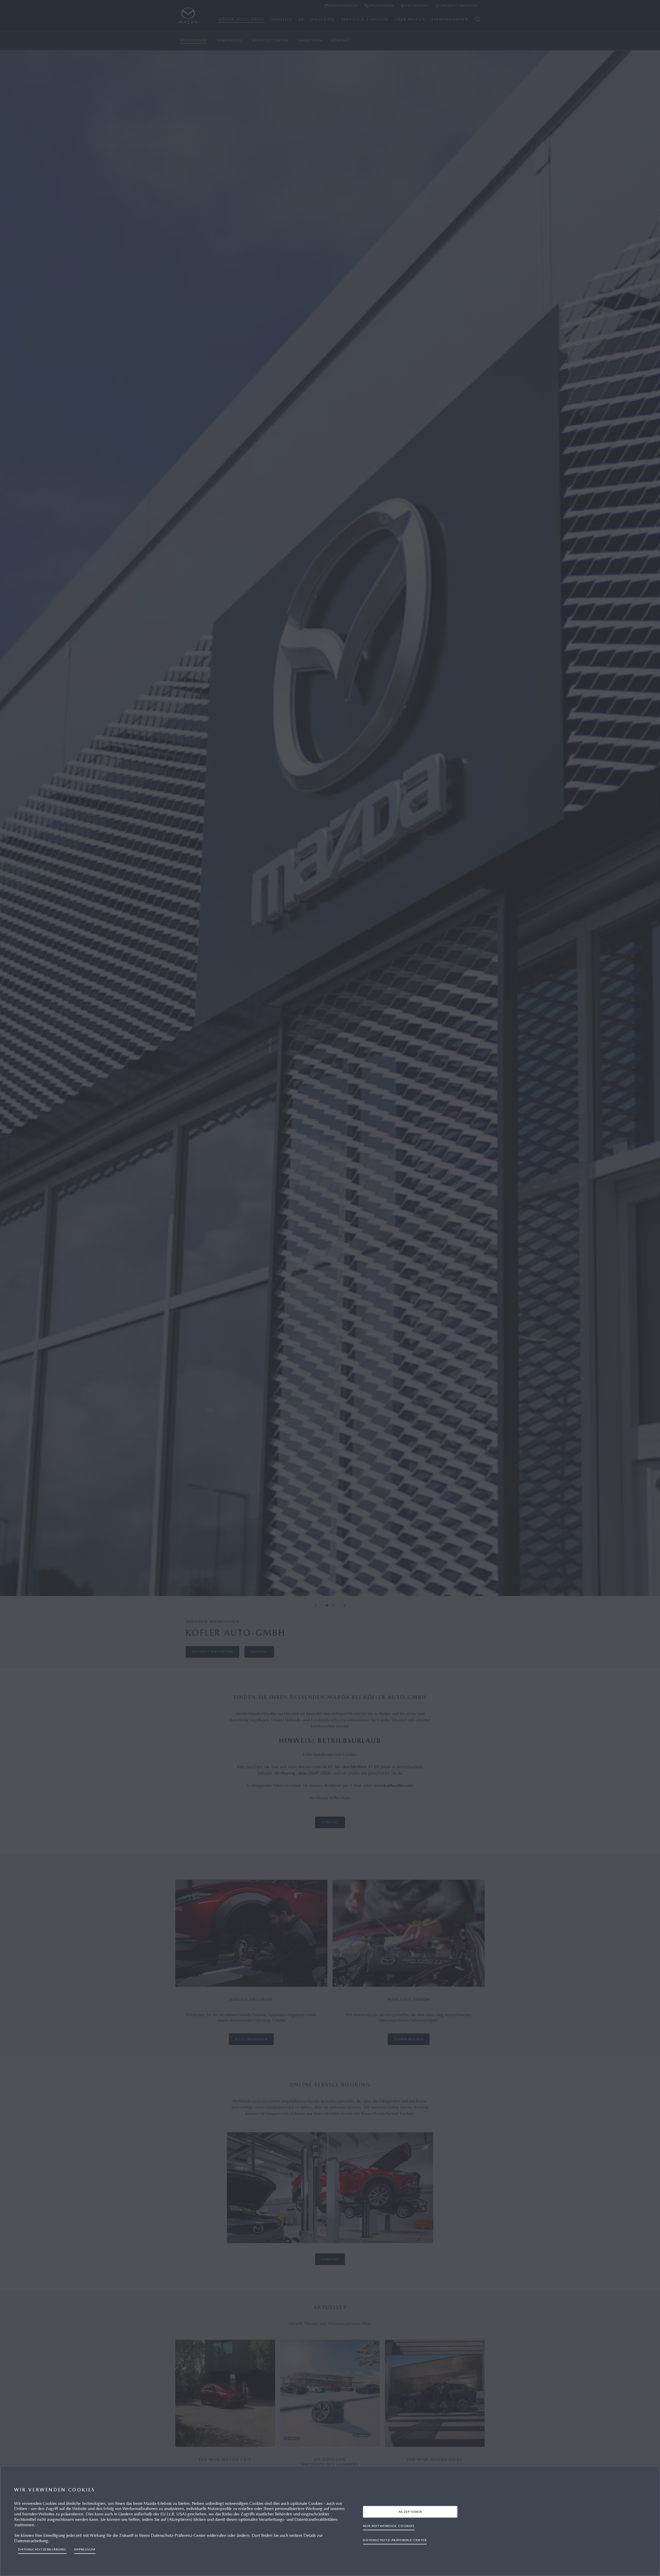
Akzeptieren (410, 2512)
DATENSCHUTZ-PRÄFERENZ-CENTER (395, 2540)
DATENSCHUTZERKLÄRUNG (42, 2549)
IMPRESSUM (85, 2549)
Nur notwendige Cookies (389, 2526)
